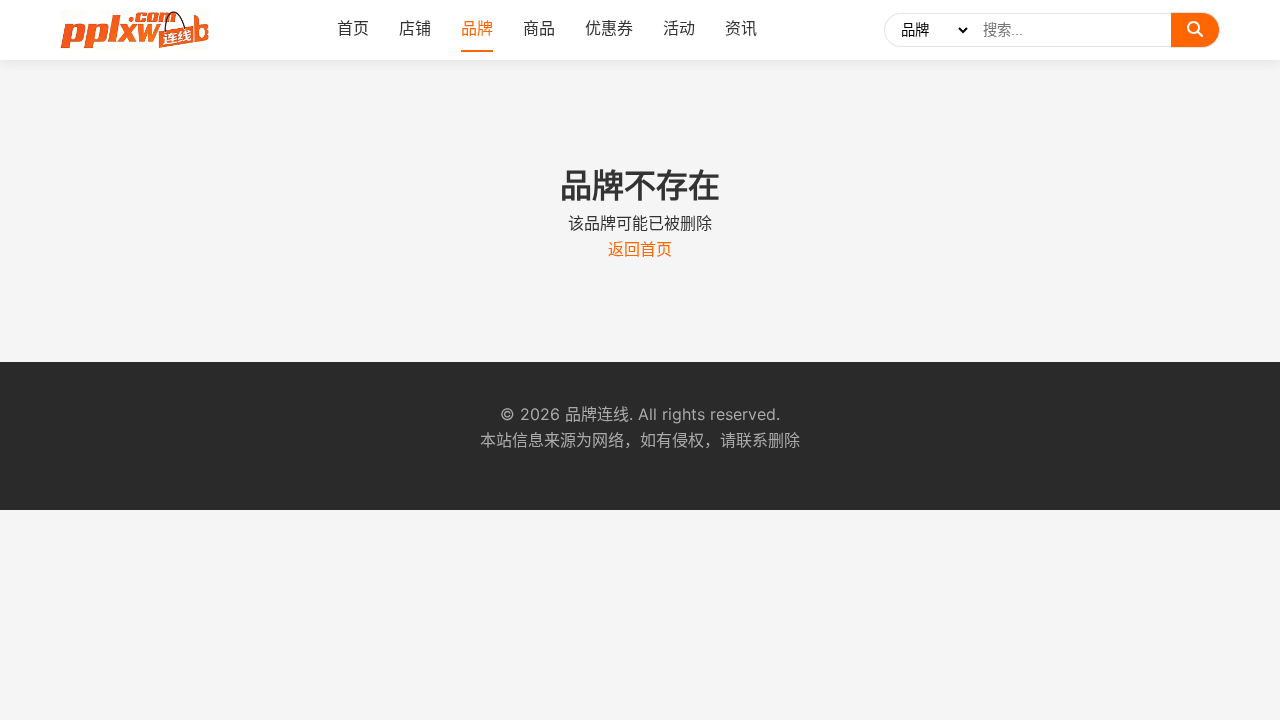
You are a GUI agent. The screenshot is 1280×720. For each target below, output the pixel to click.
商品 (539, 28)
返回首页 (640, 249)
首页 (353, 28)
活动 (679, 28)
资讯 (741, 28)
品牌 (477, 28)
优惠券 (609, 28)
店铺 (415, 28)
